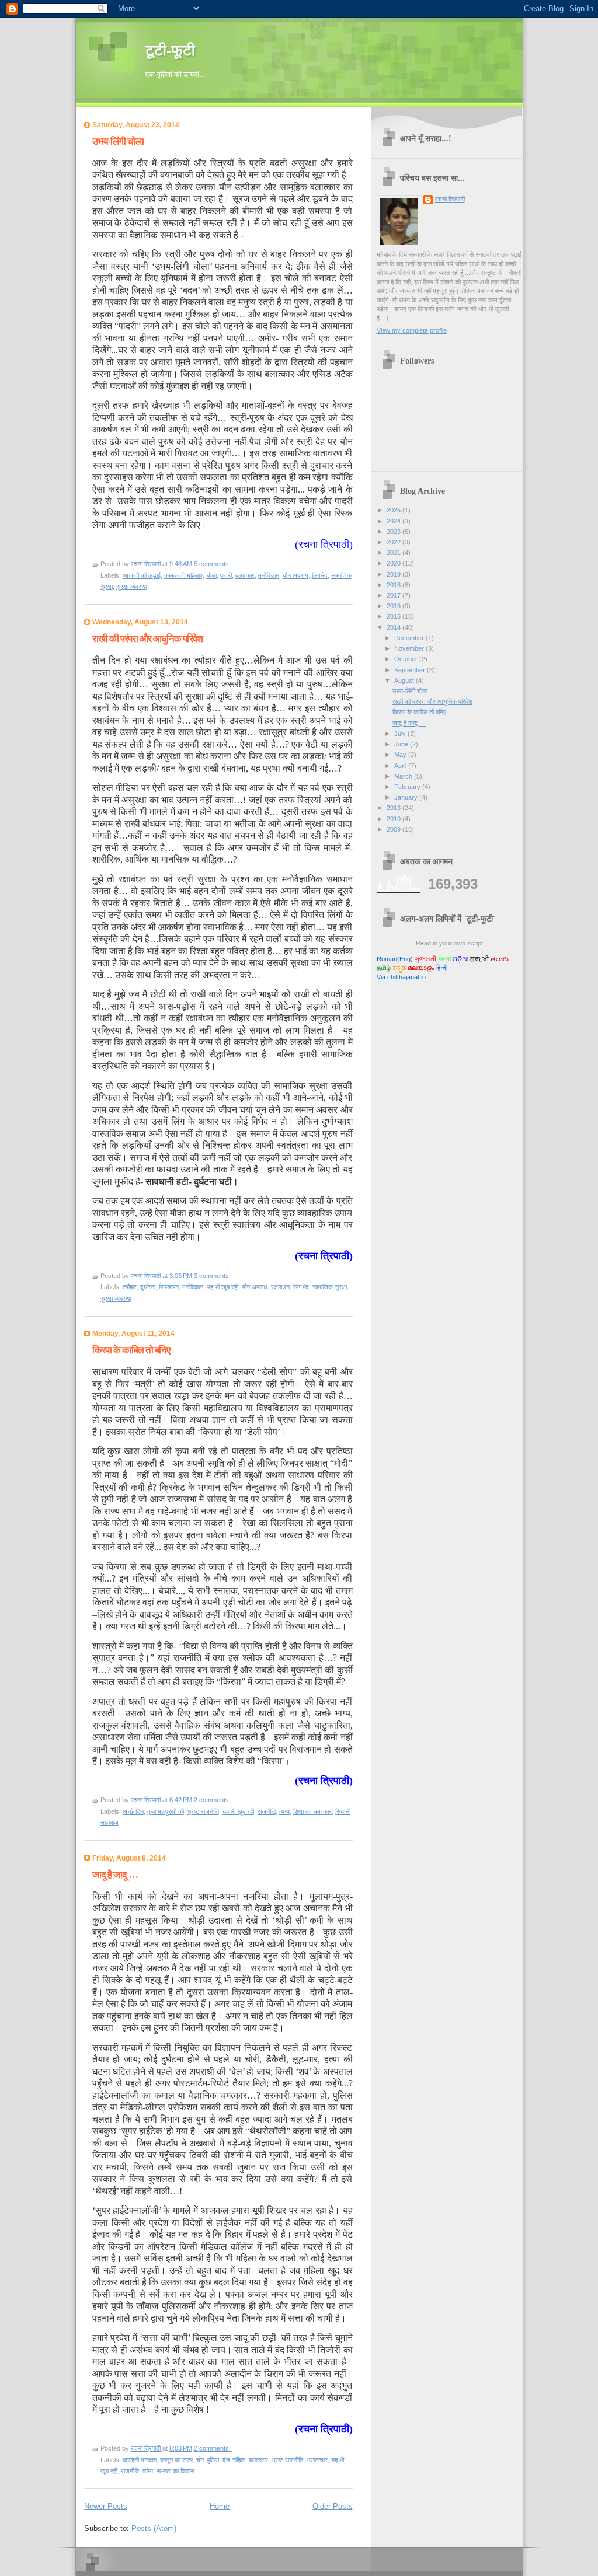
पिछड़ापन (169, 1287)
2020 (394, 563)
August (405, 680)
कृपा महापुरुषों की (166, 1811)
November (410, 648)
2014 (394, 627)
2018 (394, 585)
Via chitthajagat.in (401, 977)
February (408, 787)
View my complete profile (412, 330)
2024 (394, 521)
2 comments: (213, 1800)
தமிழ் (384, 968)
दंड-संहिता (234, 2460)
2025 (394, 510)
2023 (394, 532)
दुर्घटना (148, 1287)
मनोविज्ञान (269, 575)
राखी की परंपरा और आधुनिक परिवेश (147, 639)
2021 (394, 553)
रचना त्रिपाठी (450, 199)
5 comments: (213, 564)
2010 (394, 819)
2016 (394, 606)
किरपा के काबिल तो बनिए (131, 1350)
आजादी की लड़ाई (142, 575)
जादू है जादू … (115, 1875)
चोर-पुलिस (208, 2460)
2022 (394, 542)
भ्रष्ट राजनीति (203, 1811)
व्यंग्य (284, 1811)
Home (220, 2506)
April (401, 766)
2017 (394, 595)
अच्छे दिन (133, 1811)
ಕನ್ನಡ (399, 968)
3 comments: (213, 1276)
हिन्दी (442, 968)
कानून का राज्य (176, 2460)
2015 (394, 616)
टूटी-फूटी (170, 50)
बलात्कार (245, 575)
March (404, 776)
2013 (394, 808)
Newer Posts (106, 2506)
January (407, 797)
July (401, 734)
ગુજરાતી (425, 959)
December (410, 638)
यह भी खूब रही (222, 1287)
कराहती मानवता (140, 2460)
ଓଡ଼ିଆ (460, 959)
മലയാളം (421, 968)
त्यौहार (130, 1287)
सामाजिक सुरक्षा (330, 1287)
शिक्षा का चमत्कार (312, 1811)
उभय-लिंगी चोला (118, 142)
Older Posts (333, 2506)
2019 (394, 574)
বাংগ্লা (444, 959)
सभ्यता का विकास (175, 2471)
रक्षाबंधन (280, 1287)
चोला (211, 575)
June (402, 744)
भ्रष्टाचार (317, 2460)
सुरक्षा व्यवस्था (131, 587)
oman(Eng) (395, 959)
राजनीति (267, 1811)
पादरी (226, 575)
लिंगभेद (320, 575)
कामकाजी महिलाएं (183, 575)
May (401, 755)
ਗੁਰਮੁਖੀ (479, 959)
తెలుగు (500, 959)
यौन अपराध (295, 575)
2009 (394, 829)
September (411, 670)
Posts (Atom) (154, 2528)
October (407, 659)
